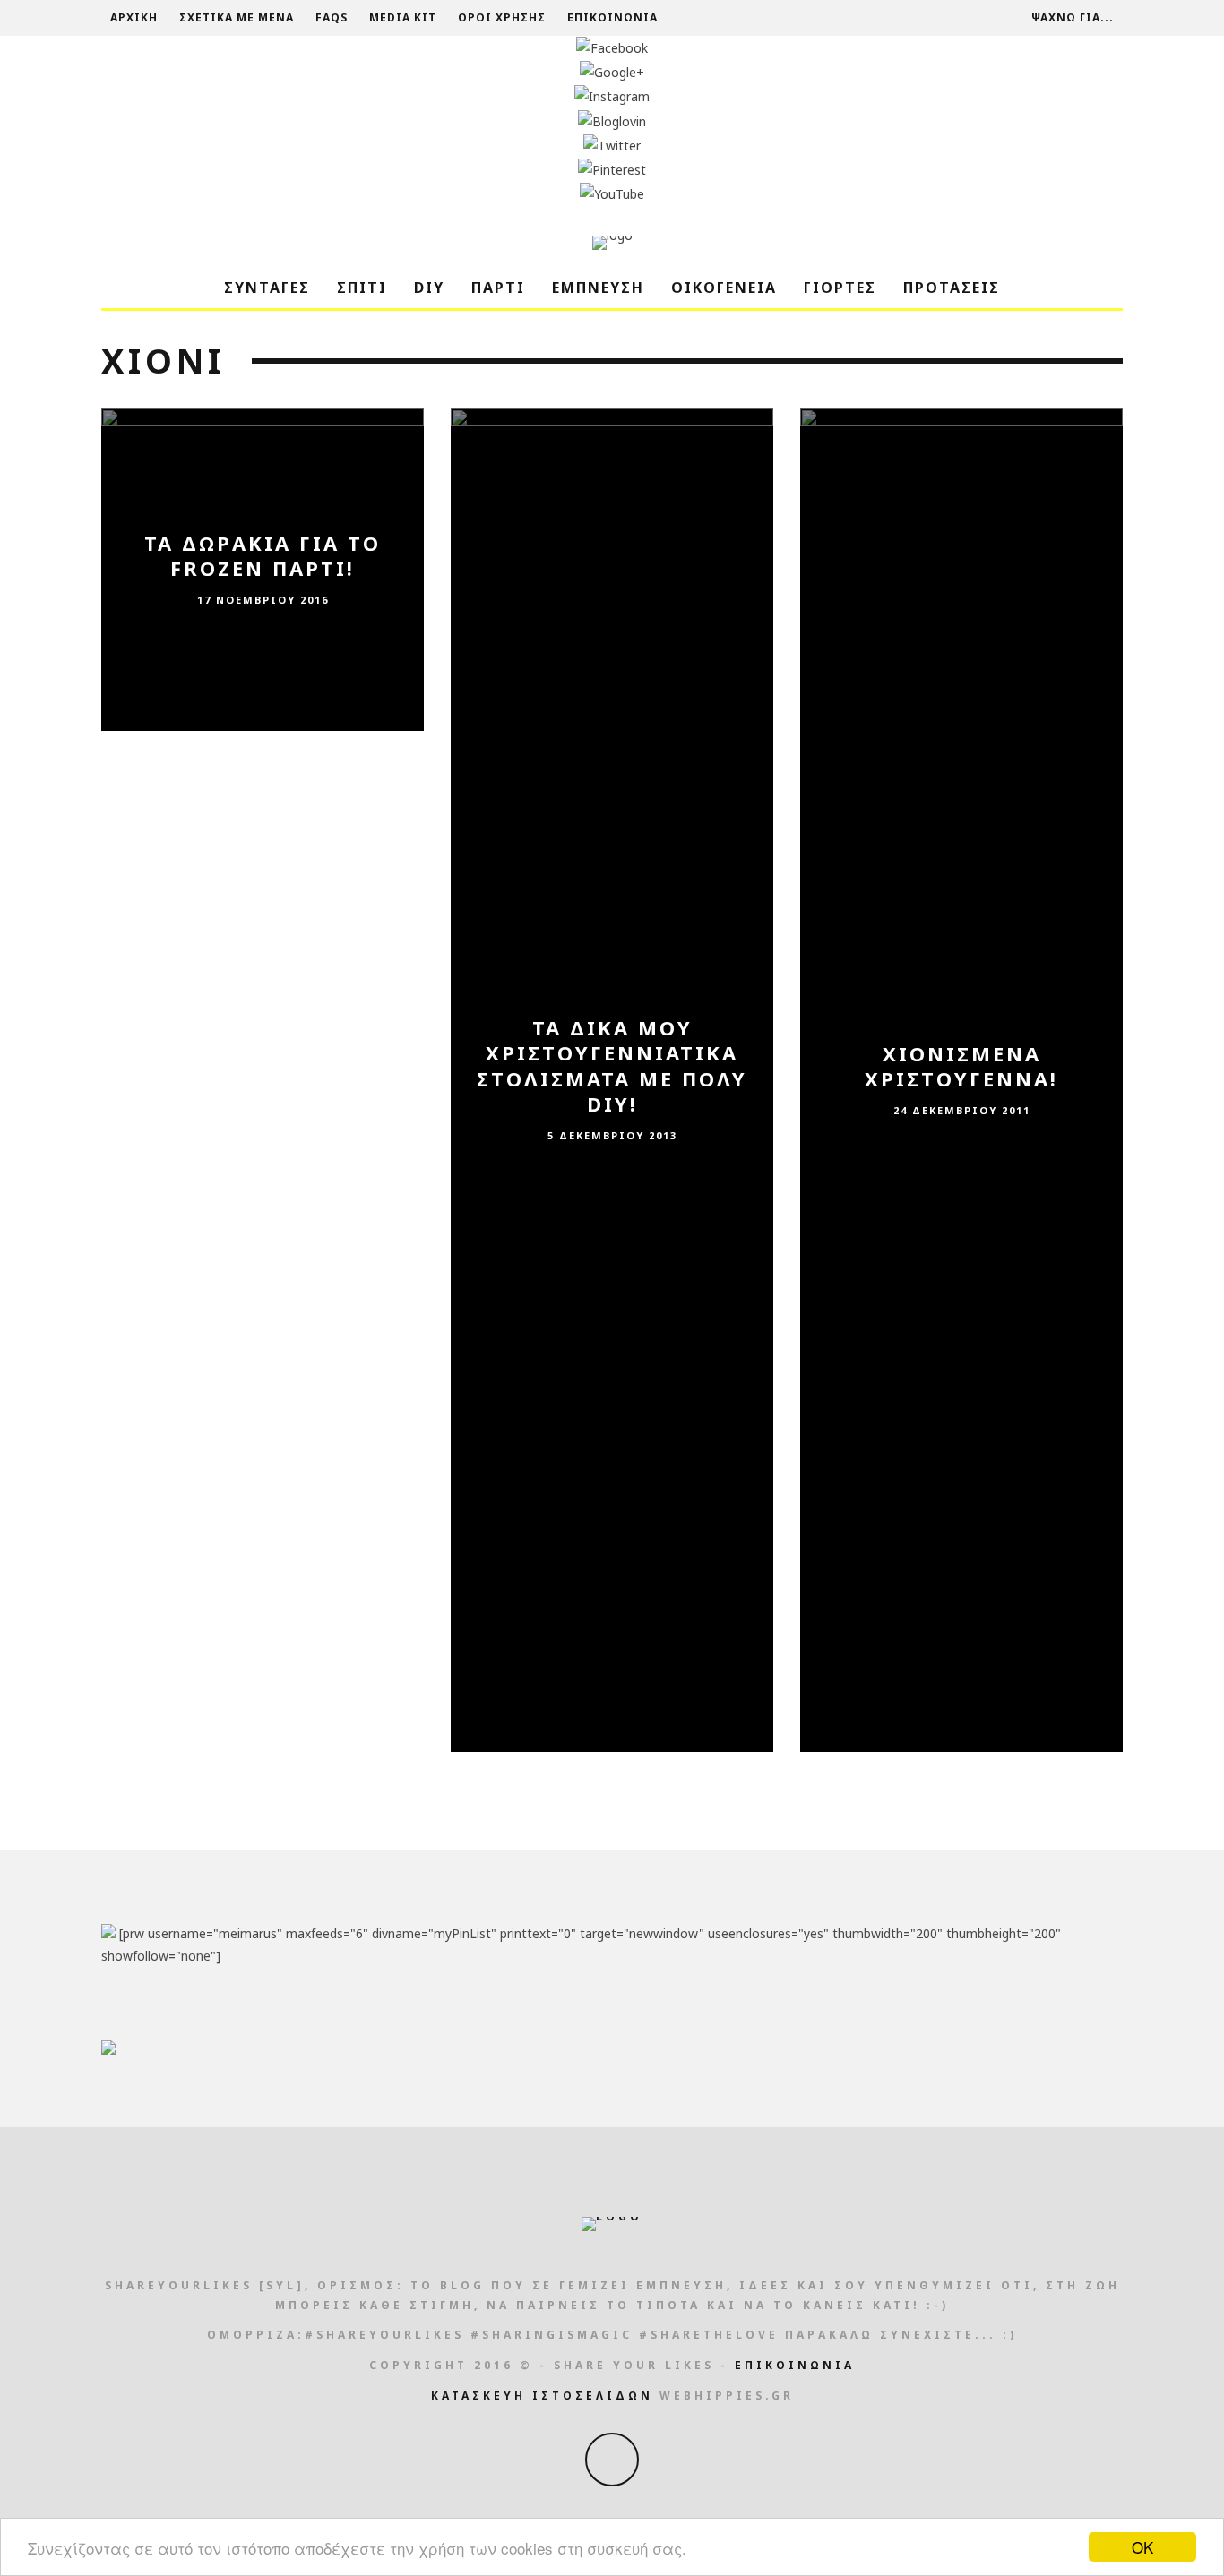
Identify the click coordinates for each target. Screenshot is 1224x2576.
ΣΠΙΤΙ (362, 288)
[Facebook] (612, 48)
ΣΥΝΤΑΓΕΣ (267, 288)
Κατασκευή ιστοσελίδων (542, 2396)
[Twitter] (612, 146)
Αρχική (134, 17)
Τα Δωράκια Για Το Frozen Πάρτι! (263, 556)
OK (1142, 2547)
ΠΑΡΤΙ (498, 288)
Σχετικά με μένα (237, 17)
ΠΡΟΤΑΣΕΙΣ (952, 288)
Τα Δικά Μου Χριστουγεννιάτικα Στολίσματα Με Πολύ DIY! (612, 1066)
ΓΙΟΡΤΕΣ (840, 288)
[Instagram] (612, 96)
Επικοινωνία (612, 17)
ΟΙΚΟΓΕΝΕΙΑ (724, 288)
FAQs (332, 17)
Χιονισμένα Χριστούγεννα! (961, 1066)
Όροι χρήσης (502, 17)
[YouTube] (612, 194)
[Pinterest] (612, 170)
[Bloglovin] (612, 121)
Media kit (403, 17)
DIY (429, 288)
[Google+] (612, 72)
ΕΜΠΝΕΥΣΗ (598, 288)
